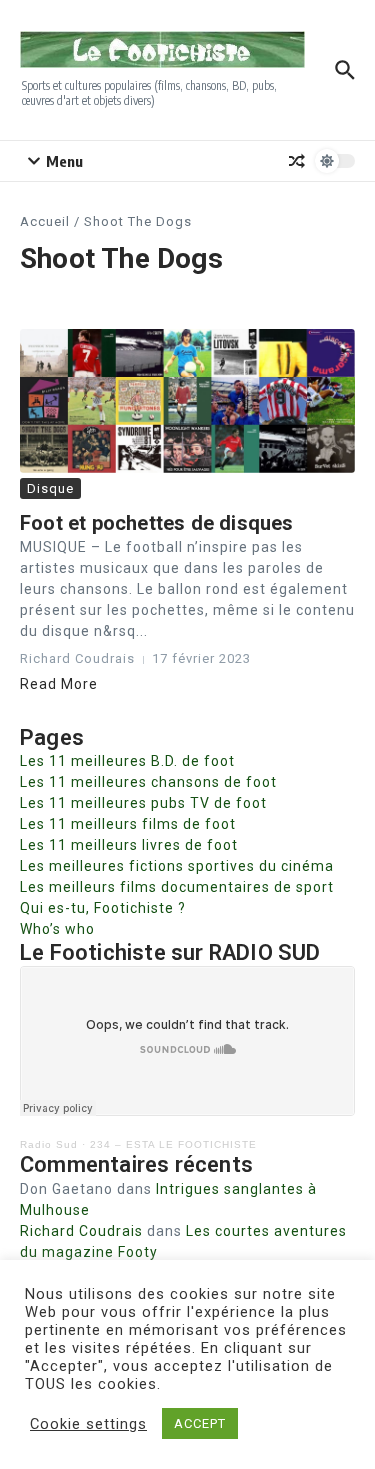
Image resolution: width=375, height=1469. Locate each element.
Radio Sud (49, 1144)
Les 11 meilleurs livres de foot (129, 845)
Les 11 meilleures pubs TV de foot (143, 803)
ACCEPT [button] (200, 1423)
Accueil (45, 221)
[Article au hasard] (297, 161)
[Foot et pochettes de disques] (187, 401)
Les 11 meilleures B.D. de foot (127, 761)
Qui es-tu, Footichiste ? (103, 908)
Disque (50, 488)
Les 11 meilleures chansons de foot (148, 782)
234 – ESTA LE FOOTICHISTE (173, 1144)
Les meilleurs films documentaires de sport (177, 887)
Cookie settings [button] (88, 1424)
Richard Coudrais (81, 1231)
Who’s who (57, 929)
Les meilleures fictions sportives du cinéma (177, 866)
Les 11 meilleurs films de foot (128, 824)
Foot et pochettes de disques (157, 523)
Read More (59, 684)
